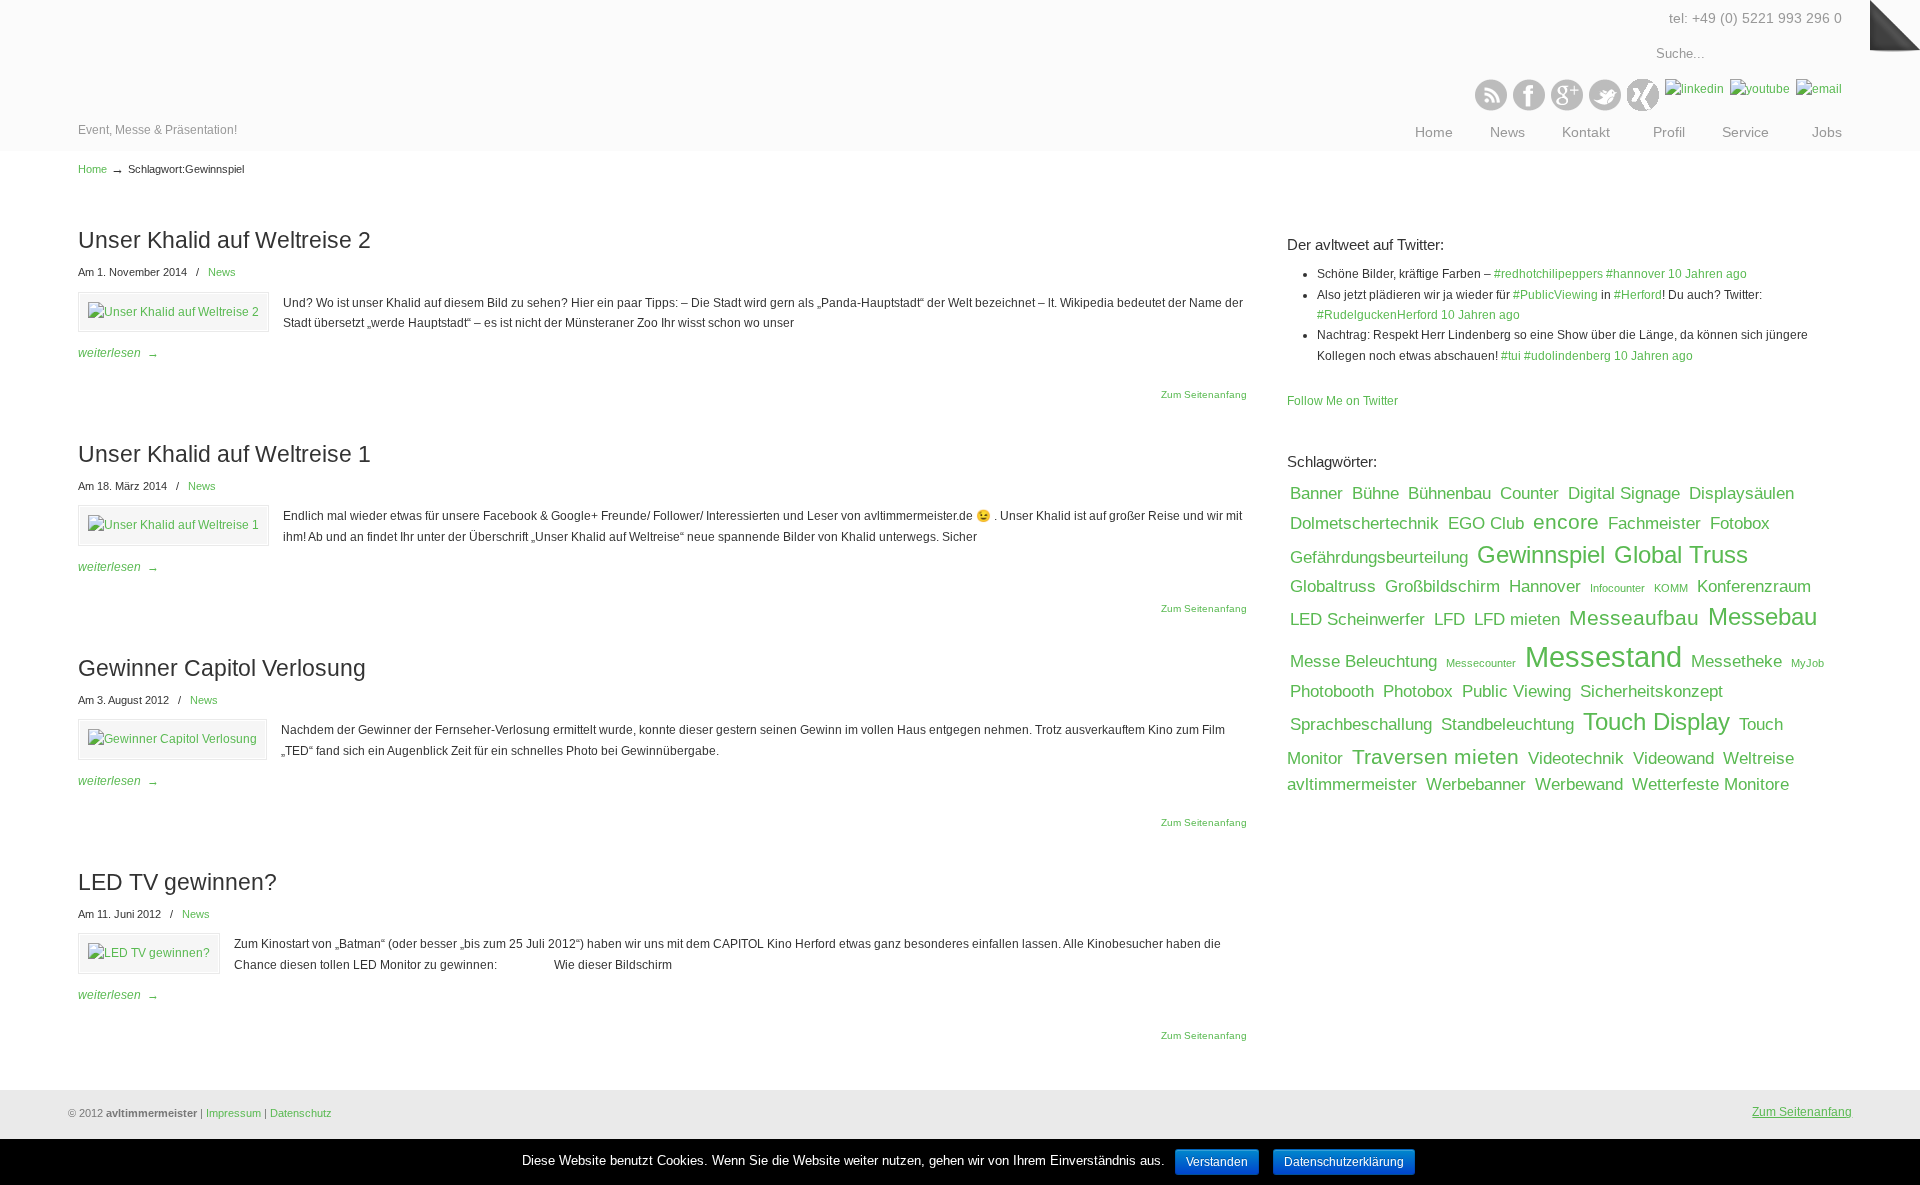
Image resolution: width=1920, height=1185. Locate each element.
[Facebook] (1529, 107)
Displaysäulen (1741, 493)
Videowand (1673, 758)
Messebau (1762, 616)
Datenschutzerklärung (1344, 1162)
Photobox (1418, 691)
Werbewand (1579, 784)
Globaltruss (1333, 586)
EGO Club (1486, 523)
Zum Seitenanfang (1204, 395)
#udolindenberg (1567, 356)
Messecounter (1481, 663)
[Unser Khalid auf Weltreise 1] (173, 525)
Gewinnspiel (1541, 554)
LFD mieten (1517, 619)
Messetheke (1736, 661)
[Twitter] (1605, 107)
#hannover (1635, 274)
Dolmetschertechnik (1364, 523)
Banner (1316, 493)
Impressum (233, 1113)
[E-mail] (1819, 89)
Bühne (1375, 493)
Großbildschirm (1442, 586)
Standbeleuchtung (1507, 724)
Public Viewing (1516, 691)
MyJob (1807, 663)
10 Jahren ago (1707, 274)
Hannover (1545, 586)
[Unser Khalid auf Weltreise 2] (173, 312)
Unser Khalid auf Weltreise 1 (224, 454)
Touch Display (1656, 721)
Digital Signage (1624, 493)
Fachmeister (1654, 523)
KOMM (1671, 588)
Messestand (1603, 656)
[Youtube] (1760, 89)
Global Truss (1681, 554)
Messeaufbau (1634, 617)
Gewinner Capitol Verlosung (222, 668)
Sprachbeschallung (1361, 724)
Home (92, 169)
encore (1566, 521)
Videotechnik (1576, 758)
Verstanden (1217, 1162)
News (222, 272)
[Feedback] (15, 325)
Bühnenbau (1449, 493)
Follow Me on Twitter (1342, 401)
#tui (1511, 356)
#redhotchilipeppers (1548, 274)
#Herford (1638, 295)
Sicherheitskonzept (1651, 691)
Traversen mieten (1435, 756)
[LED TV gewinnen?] (149, 953)
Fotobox (1740, 523)
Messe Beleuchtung (1363, 661)
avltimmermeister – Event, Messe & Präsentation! (165, 60)
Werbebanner (1476, 784)
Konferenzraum (1754, 586)
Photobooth (1332, 691)
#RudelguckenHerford (1377, 315)
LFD (1449, 619)
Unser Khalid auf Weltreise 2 (224, 240)
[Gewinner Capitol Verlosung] (172, 739)
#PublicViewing (1555, 295)
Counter (1529, 493)
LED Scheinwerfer (1357, 619)
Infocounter (1617, 588)
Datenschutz (301, 1113)
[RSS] (1491, 107)
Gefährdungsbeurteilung (1379, 557)
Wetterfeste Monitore (1710, 784)
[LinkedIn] (1694, 89)
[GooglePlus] (1567, 107)
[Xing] (1643, 107)
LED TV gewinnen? (177, 882)
